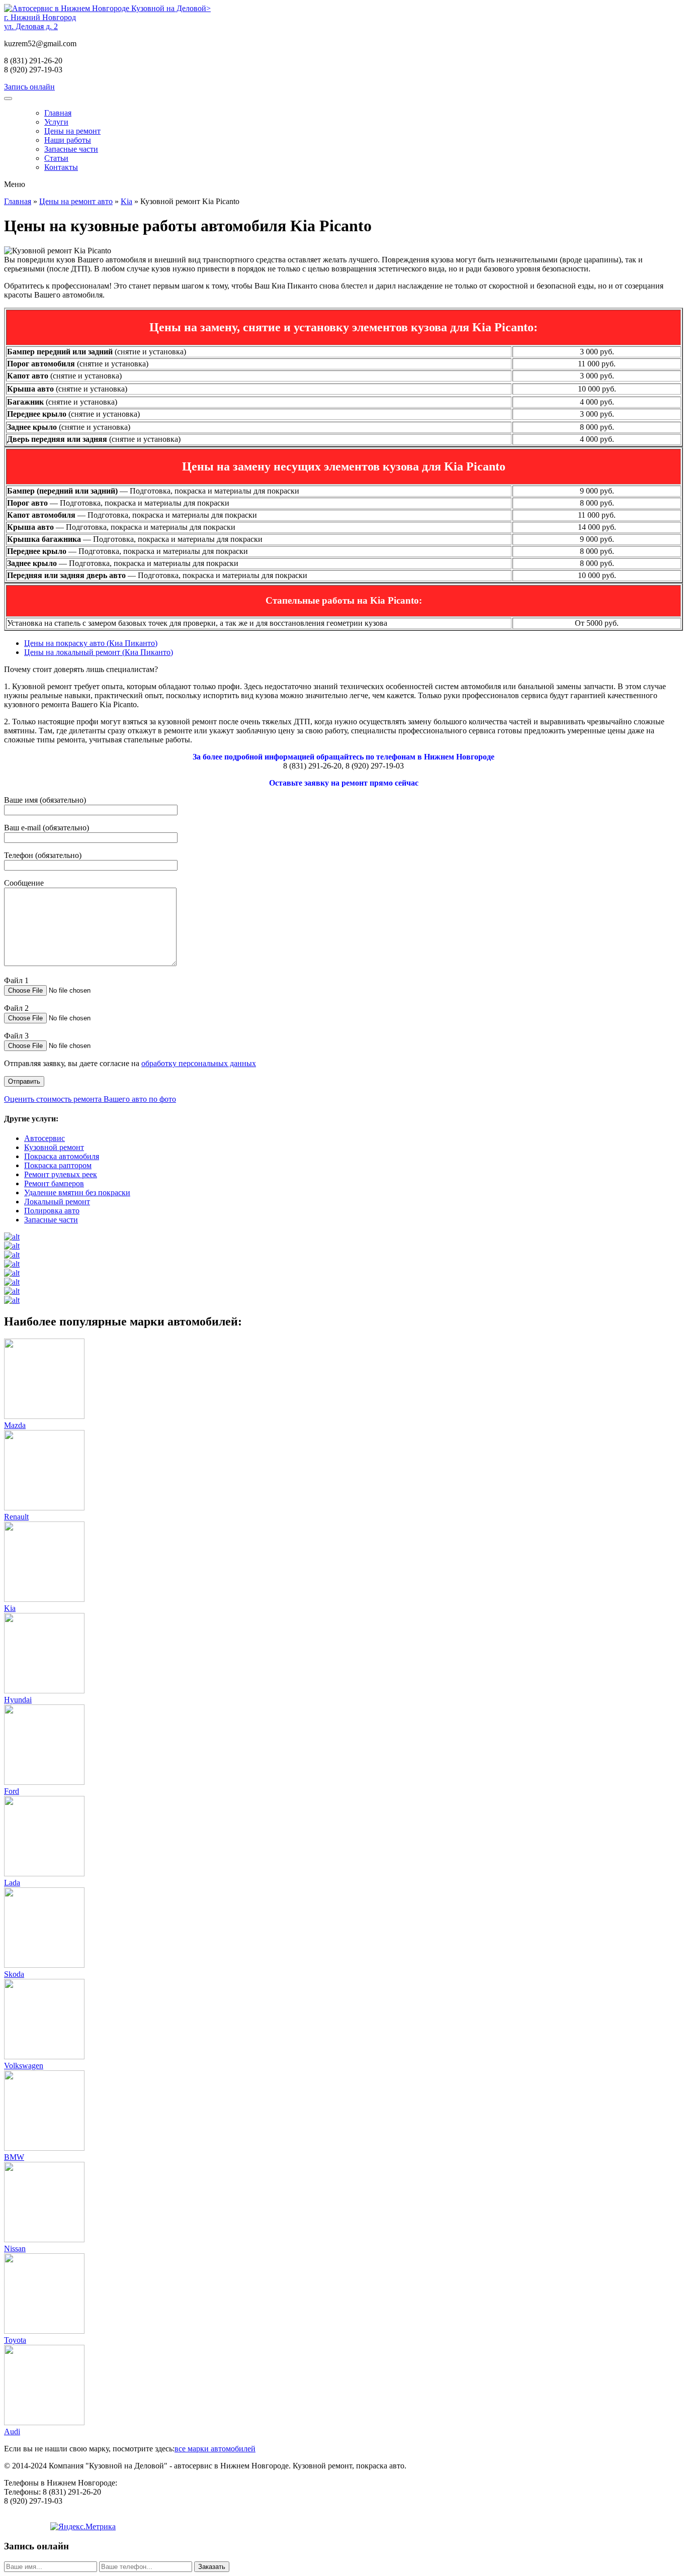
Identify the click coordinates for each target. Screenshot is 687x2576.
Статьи (56, 158)
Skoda (14, 1974)
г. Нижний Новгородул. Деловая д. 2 (40, 22)
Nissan (15, 2249)
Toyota (15, 2340)
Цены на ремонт (72, 131)
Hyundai (18, 1700)
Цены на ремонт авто (76, 201)
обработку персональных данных (199, 1063)
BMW (14, 2157)
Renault (16, 1517)
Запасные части (71, 149)
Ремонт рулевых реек (61, 1174)
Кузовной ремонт (54, 1147)
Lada (12, 1883)
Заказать (212, 2567)
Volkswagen (24, 2066)
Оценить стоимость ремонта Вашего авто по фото (90, 1099)
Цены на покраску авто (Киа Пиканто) (91, 643)
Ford (12, 1791)
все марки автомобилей (215, 2449)
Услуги (56, 122)
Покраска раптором (58, 1165)
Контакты (61, 167)
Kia (126, 201)
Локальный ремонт (57, 1202)
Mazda (15, 1425)
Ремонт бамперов (54, 1183)
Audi (12, 2431)
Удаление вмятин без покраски (77, 1192)
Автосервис (45, 1138)
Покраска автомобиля (62, 1156)
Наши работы (68, 140)
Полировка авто (52, 1211)
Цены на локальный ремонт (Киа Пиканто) (99, 652)
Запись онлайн (29, 87)
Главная (58, 113)
